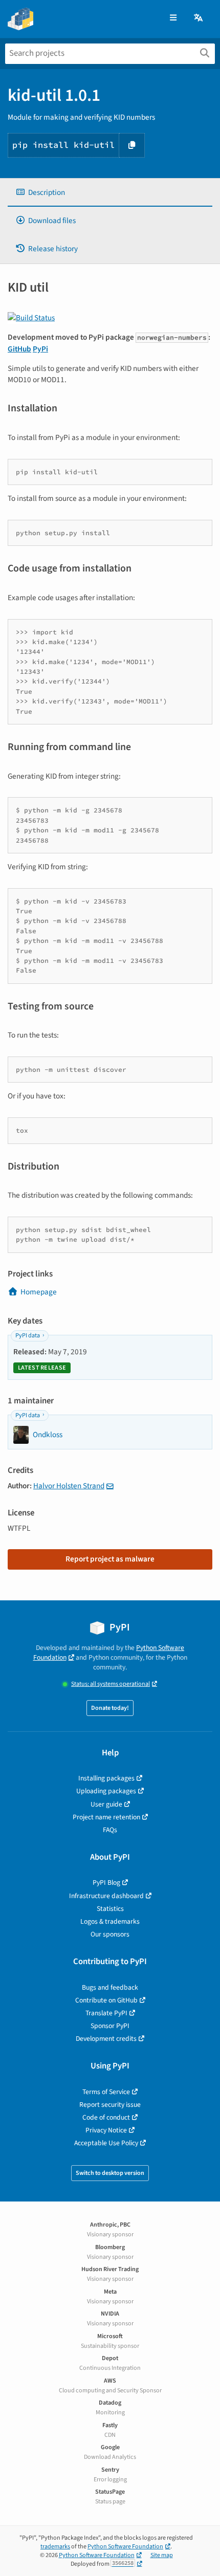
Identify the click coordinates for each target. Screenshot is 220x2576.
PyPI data (28, 1336)
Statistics (110, 1909)
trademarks (55, 2547)
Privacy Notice (106, 2130)
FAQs (110, 1830)
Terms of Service (106, 2092)
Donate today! (110, 1708)
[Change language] (199, 18)
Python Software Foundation (125, 2547)
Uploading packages (106, 1791)
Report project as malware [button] (110, 1559)
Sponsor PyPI (110, 2026)
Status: (111, 1684)
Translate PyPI (106, 2013)
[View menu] (173, 18)
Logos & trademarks (110, 1921)
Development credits (106, 2039)
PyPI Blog (106, 1883)
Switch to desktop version (110, 2173)
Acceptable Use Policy (106, 2143)
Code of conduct (106, 2117)
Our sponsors (110, 1934)
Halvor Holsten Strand (69, 1486)
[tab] (110, 193)
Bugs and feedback (110, 1987)
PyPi (40, 349)
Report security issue (110, 2105)
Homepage (39, 1292)
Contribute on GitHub (106, 2000)
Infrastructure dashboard (106, 1896)
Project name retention (106, 1817)
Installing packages (106, 1778)
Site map (162, 2555)
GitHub (19, 349)
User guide (106, 1804)
